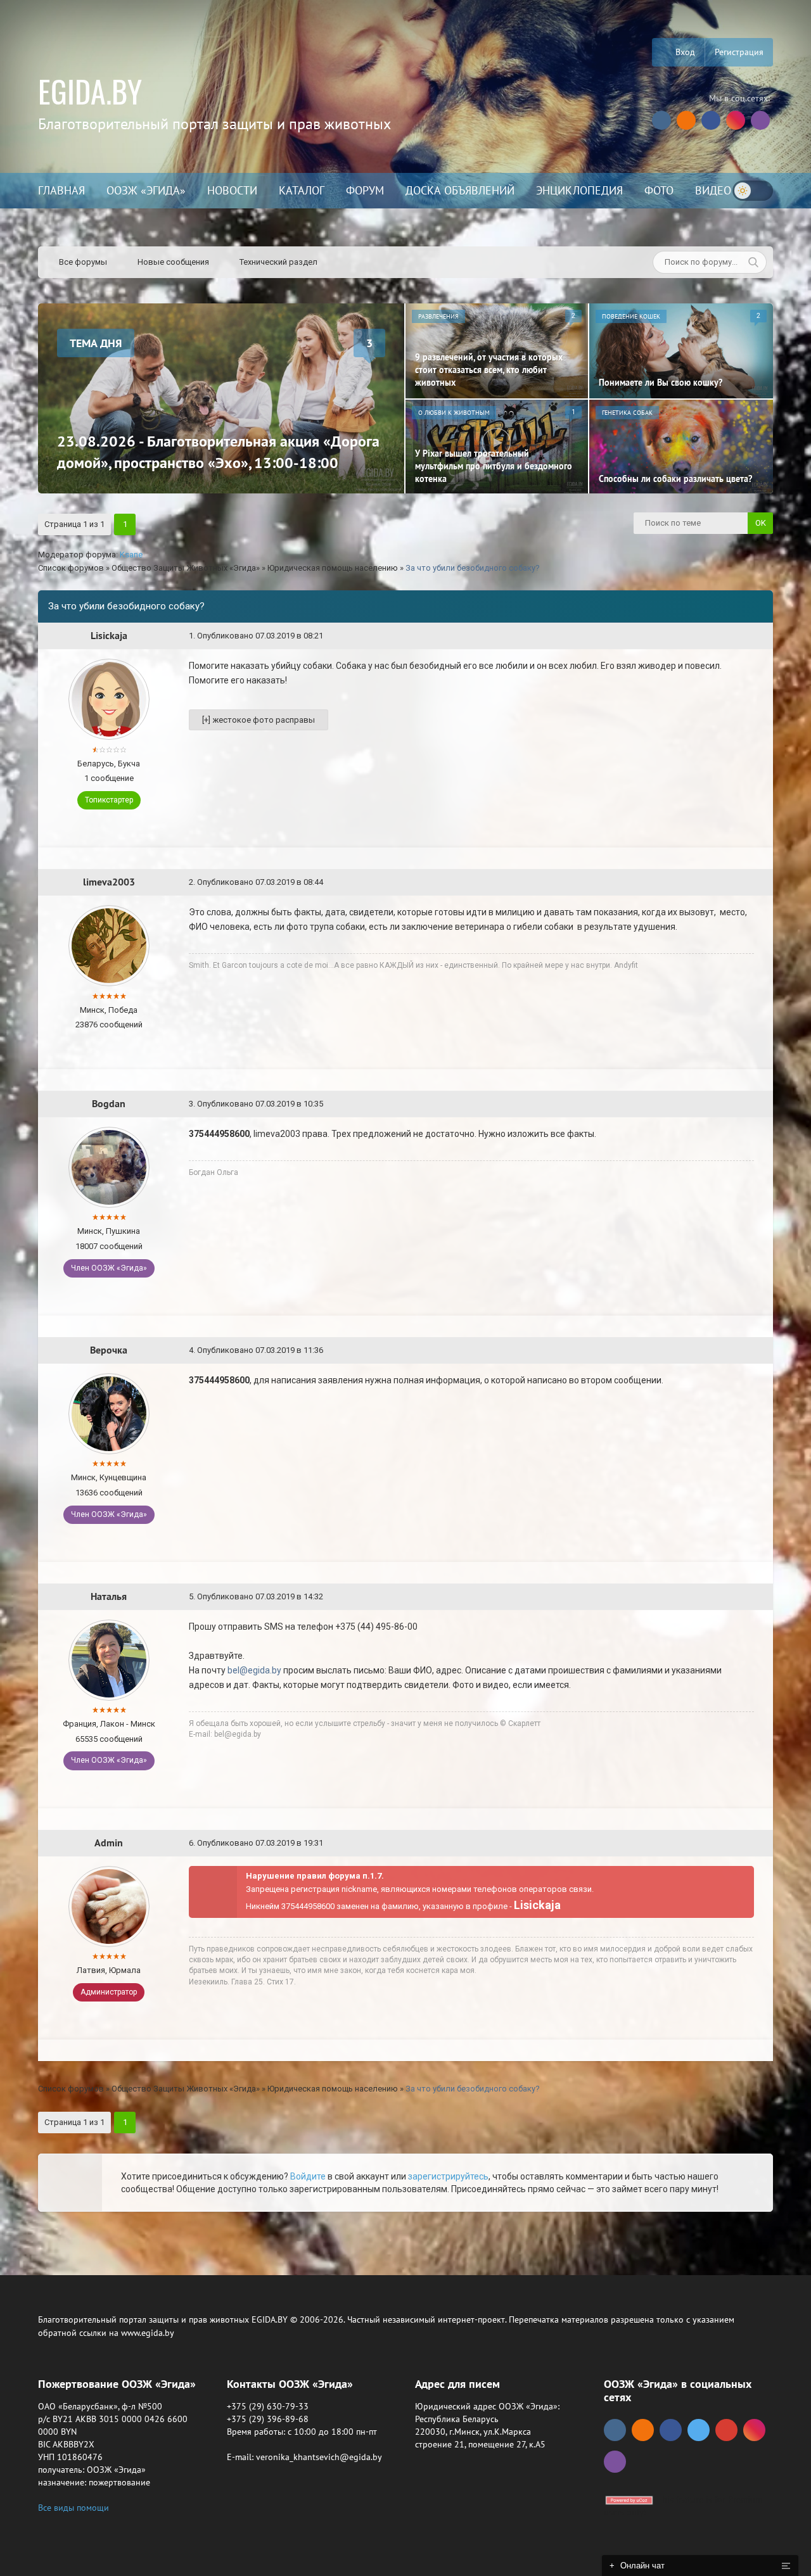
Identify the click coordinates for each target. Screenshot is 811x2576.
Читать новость (406, 1425)
